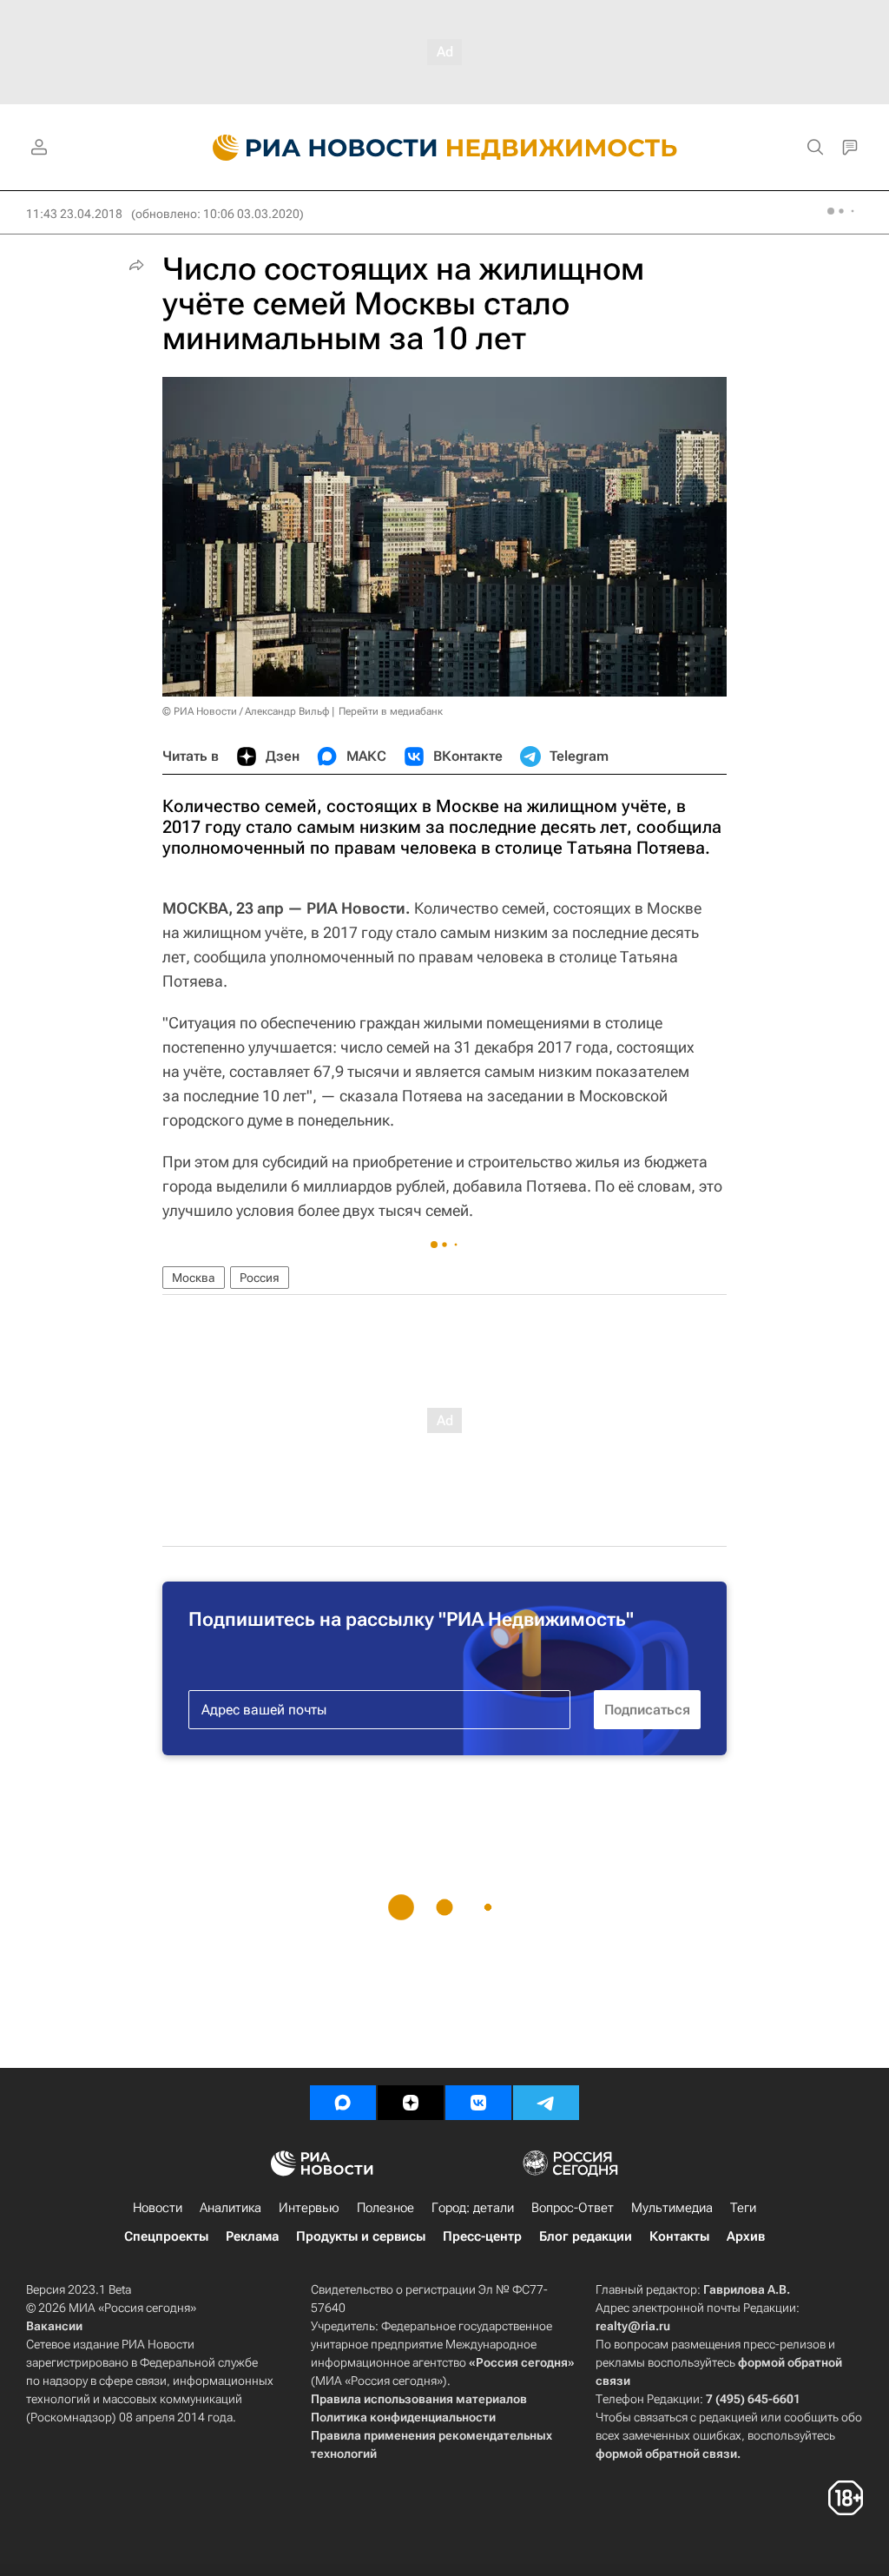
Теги (743, 2208)
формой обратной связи (666, 2454)
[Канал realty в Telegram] (546, 2103)
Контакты (679, 2236)
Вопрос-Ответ (573, 2208)
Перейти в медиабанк (391, 711)
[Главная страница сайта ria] (315, 148)
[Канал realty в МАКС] (343, 2103)
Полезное (385, 2208)
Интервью (309, 2208)
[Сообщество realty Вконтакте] (478, 2103)
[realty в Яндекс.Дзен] (411, 2103)
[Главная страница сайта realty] (445, 148)
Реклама (252, 2236)
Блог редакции (586, 2236)
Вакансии (54, 2326)
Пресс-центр (482, 2236)
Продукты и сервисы (361, 2236)
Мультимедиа (672, 2208)
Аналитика (230, 2208)
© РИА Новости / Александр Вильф (246, 711)
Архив (746, 2236)
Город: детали (473, 2208)
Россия (260, 1278)
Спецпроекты (166, 2236)
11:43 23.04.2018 (74, 214)
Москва (194, 1278)
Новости (158, 2208)
